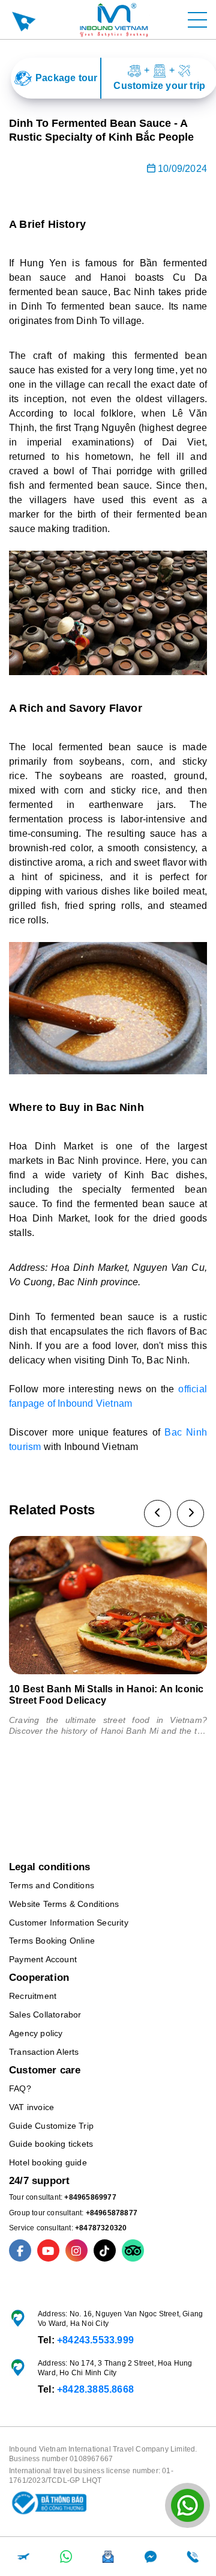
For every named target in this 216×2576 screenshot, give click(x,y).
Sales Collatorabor (45, 2015)
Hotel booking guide (48, 2162)
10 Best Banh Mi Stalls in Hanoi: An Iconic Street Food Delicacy (106, 1695)
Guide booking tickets (51, 2144)
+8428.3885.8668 (95, 2389)
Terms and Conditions (52, 1885)
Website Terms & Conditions (64, 1904)
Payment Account (43, 1959)
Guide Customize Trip (51, 2126)
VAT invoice (31, 2107)
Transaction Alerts (44, 2052)
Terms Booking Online (52, 1941)
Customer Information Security (69, 1923)
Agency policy (36, 2033)
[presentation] (157, 1513)
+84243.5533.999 (95, 2340)
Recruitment (33, 1996)
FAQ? (20, 2088)
